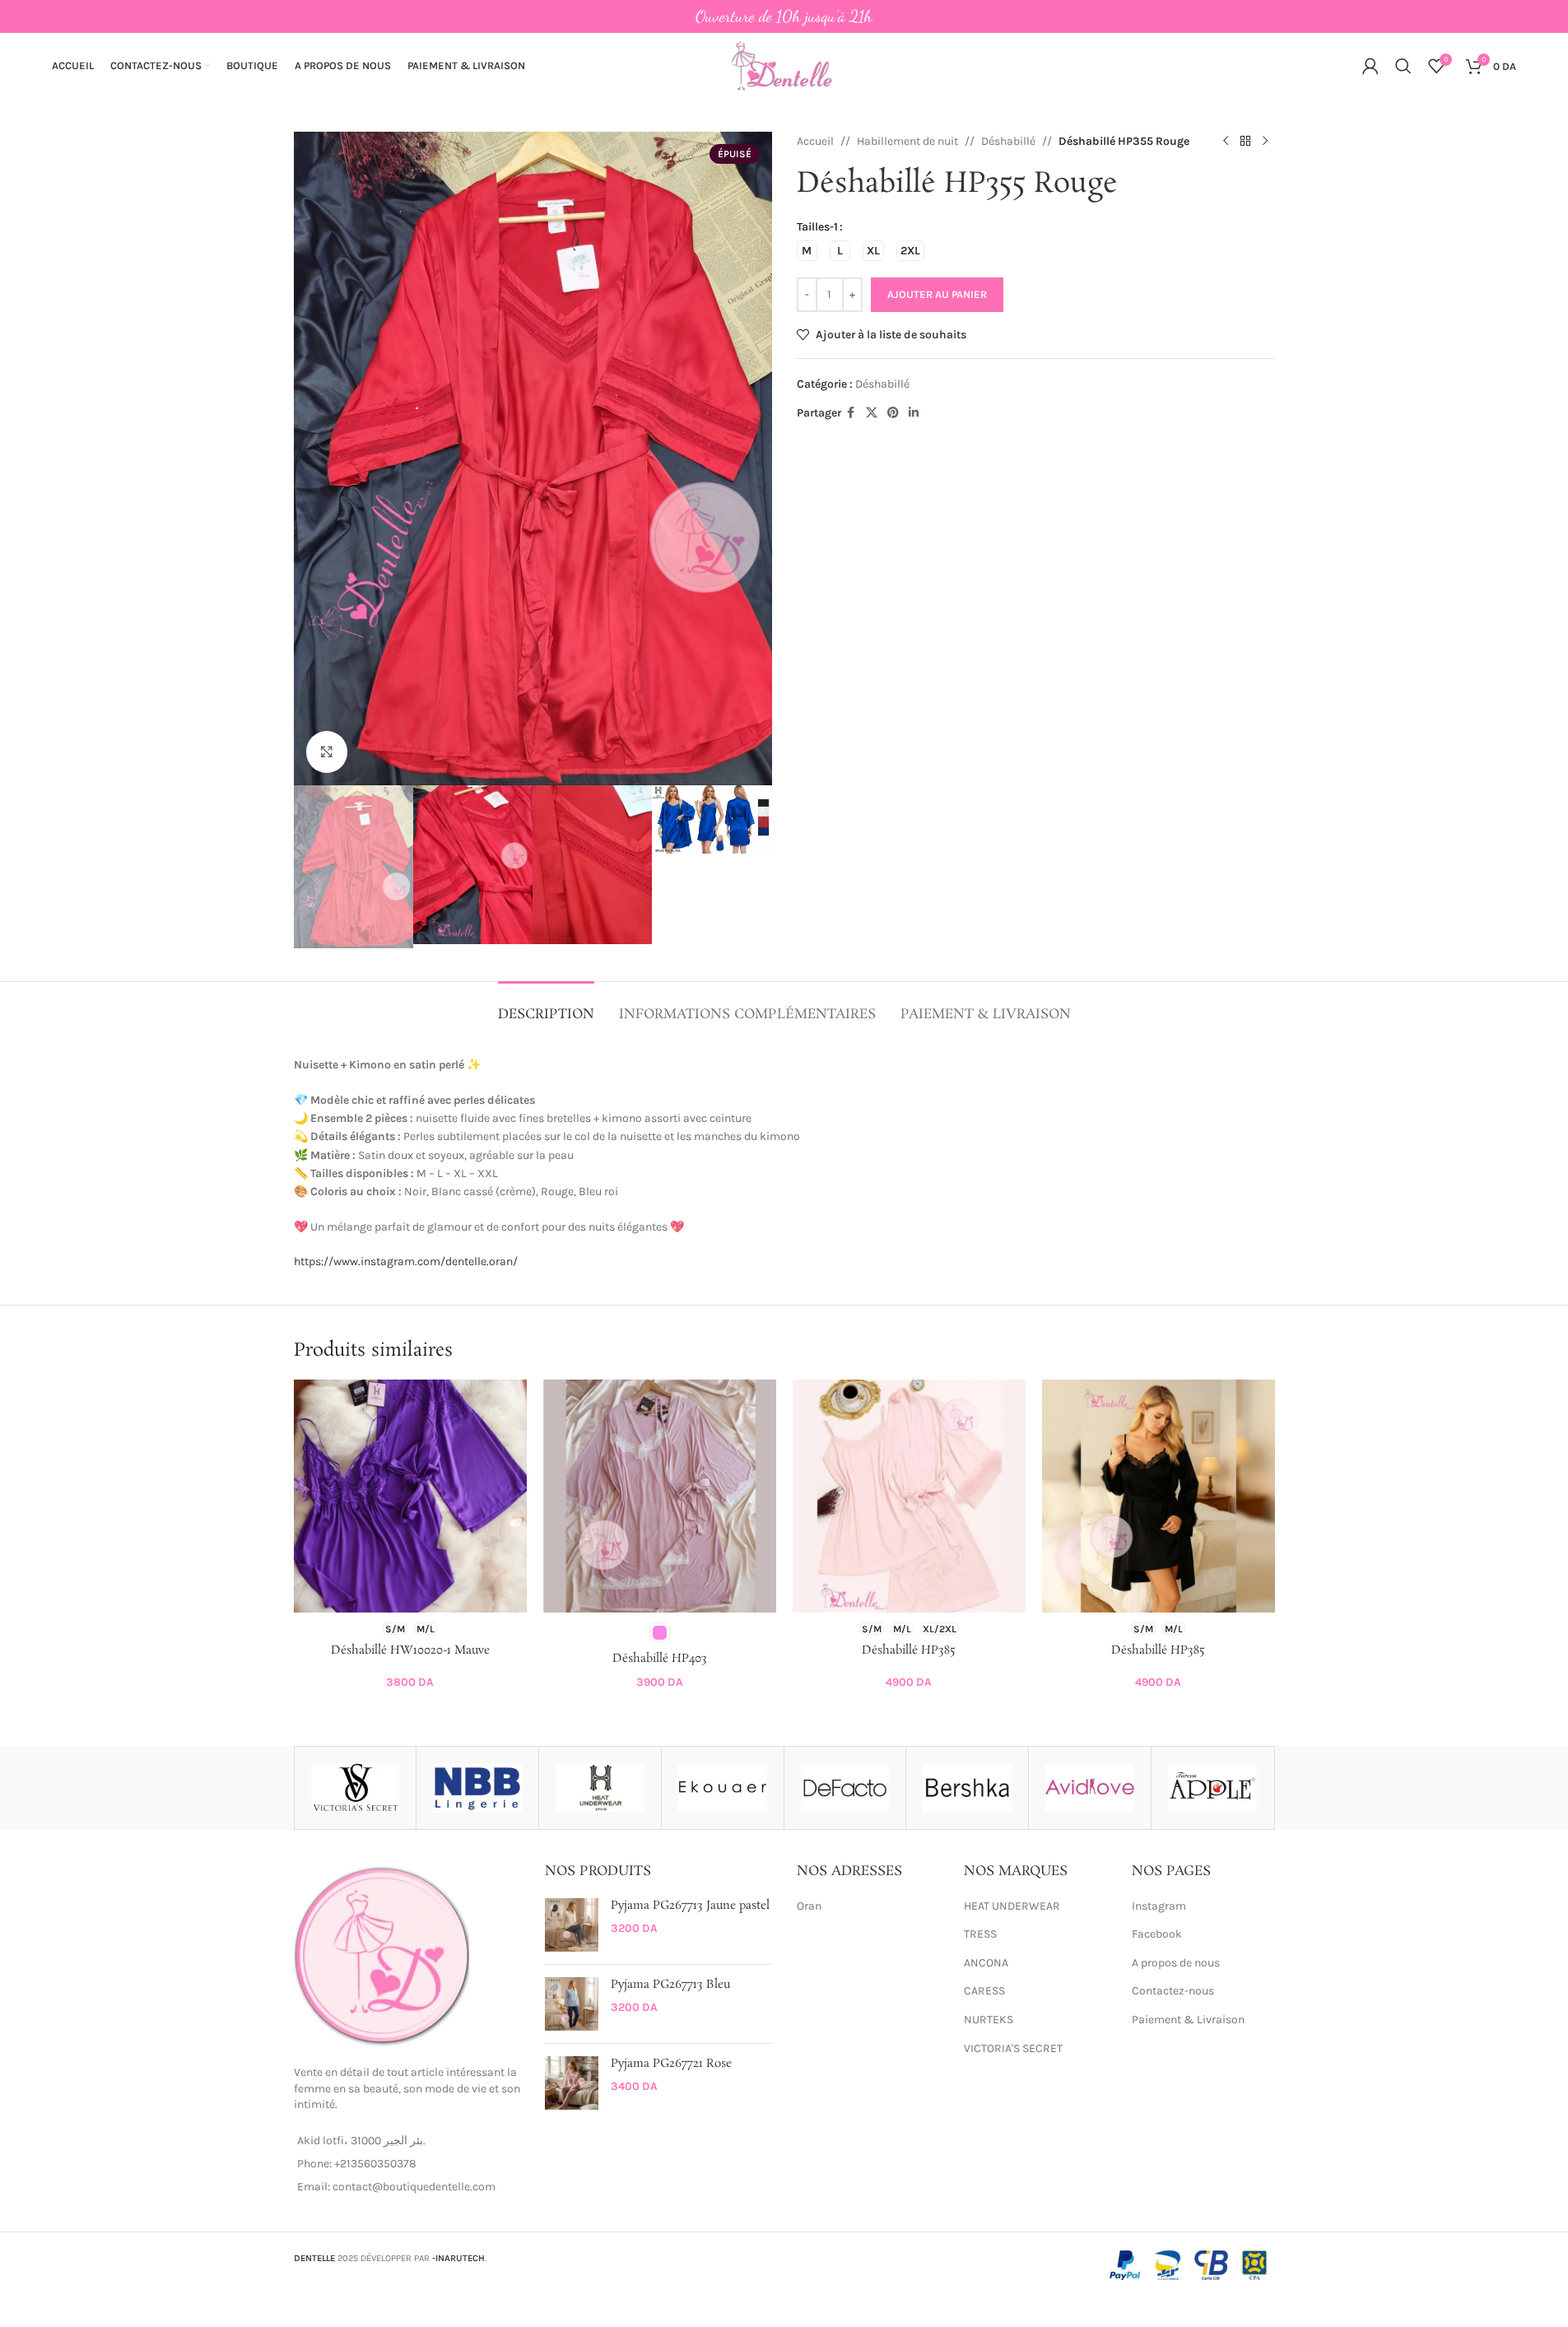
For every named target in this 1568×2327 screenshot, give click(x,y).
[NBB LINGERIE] (477, 1788)
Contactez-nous (1173, 1991)
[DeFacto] (845, 1788)
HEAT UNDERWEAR (1012, 1906)
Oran (809, 1906)
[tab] (546, 1006)
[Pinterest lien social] (893, 413)
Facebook (1157, 1934)
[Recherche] (1403, 66)
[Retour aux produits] (1245, 142)
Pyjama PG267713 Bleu (670, 1985)
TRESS (980, 1934)
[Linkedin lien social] (914, 413)
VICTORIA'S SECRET (1013, 2048)
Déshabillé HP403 (660, 1659)
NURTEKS (989, 2020)
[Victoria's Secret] (356, 1788)
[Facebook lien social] (851, 413)
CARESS (984, 1991)
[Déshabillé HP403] (660, 1496)
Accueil (815, 141)
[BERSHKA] (967, 1788)
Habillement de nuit (907, 141)
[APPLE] (1212, 1788)
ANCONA (986, 1963)
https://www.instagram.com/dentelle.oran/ (406, 1261)
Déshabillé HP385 (909, 1650)
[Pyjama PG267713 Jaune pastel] (572, 1925)
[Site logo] (784, 65)
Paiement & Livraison (1188, 2020)
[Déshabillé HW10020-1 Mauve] (410, 1496)
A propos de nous (1176, 1963)
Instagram (1159, 1906)
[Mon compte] (1370, 66)
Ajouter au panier (937, 294)
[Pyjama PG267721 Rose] (572, 2083)
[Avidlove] (1090, 1788)
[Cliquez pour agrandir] (327, 752)
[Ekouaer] (723, 1788)
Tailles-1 (817, 227)
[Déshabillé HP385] (909, 1496)
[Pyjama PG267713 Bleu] (572, 2004)
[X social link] (872, 413)
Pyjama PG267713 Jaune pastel (690, 1906)
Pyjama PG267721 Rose (671, 2064)
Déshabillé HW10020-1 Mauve (410, 1650)
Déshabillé (1008, 141)
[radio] (807, 251)
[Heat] (600, 1788)
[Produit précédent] (1226, 142)
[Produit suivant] (1265, 142)
